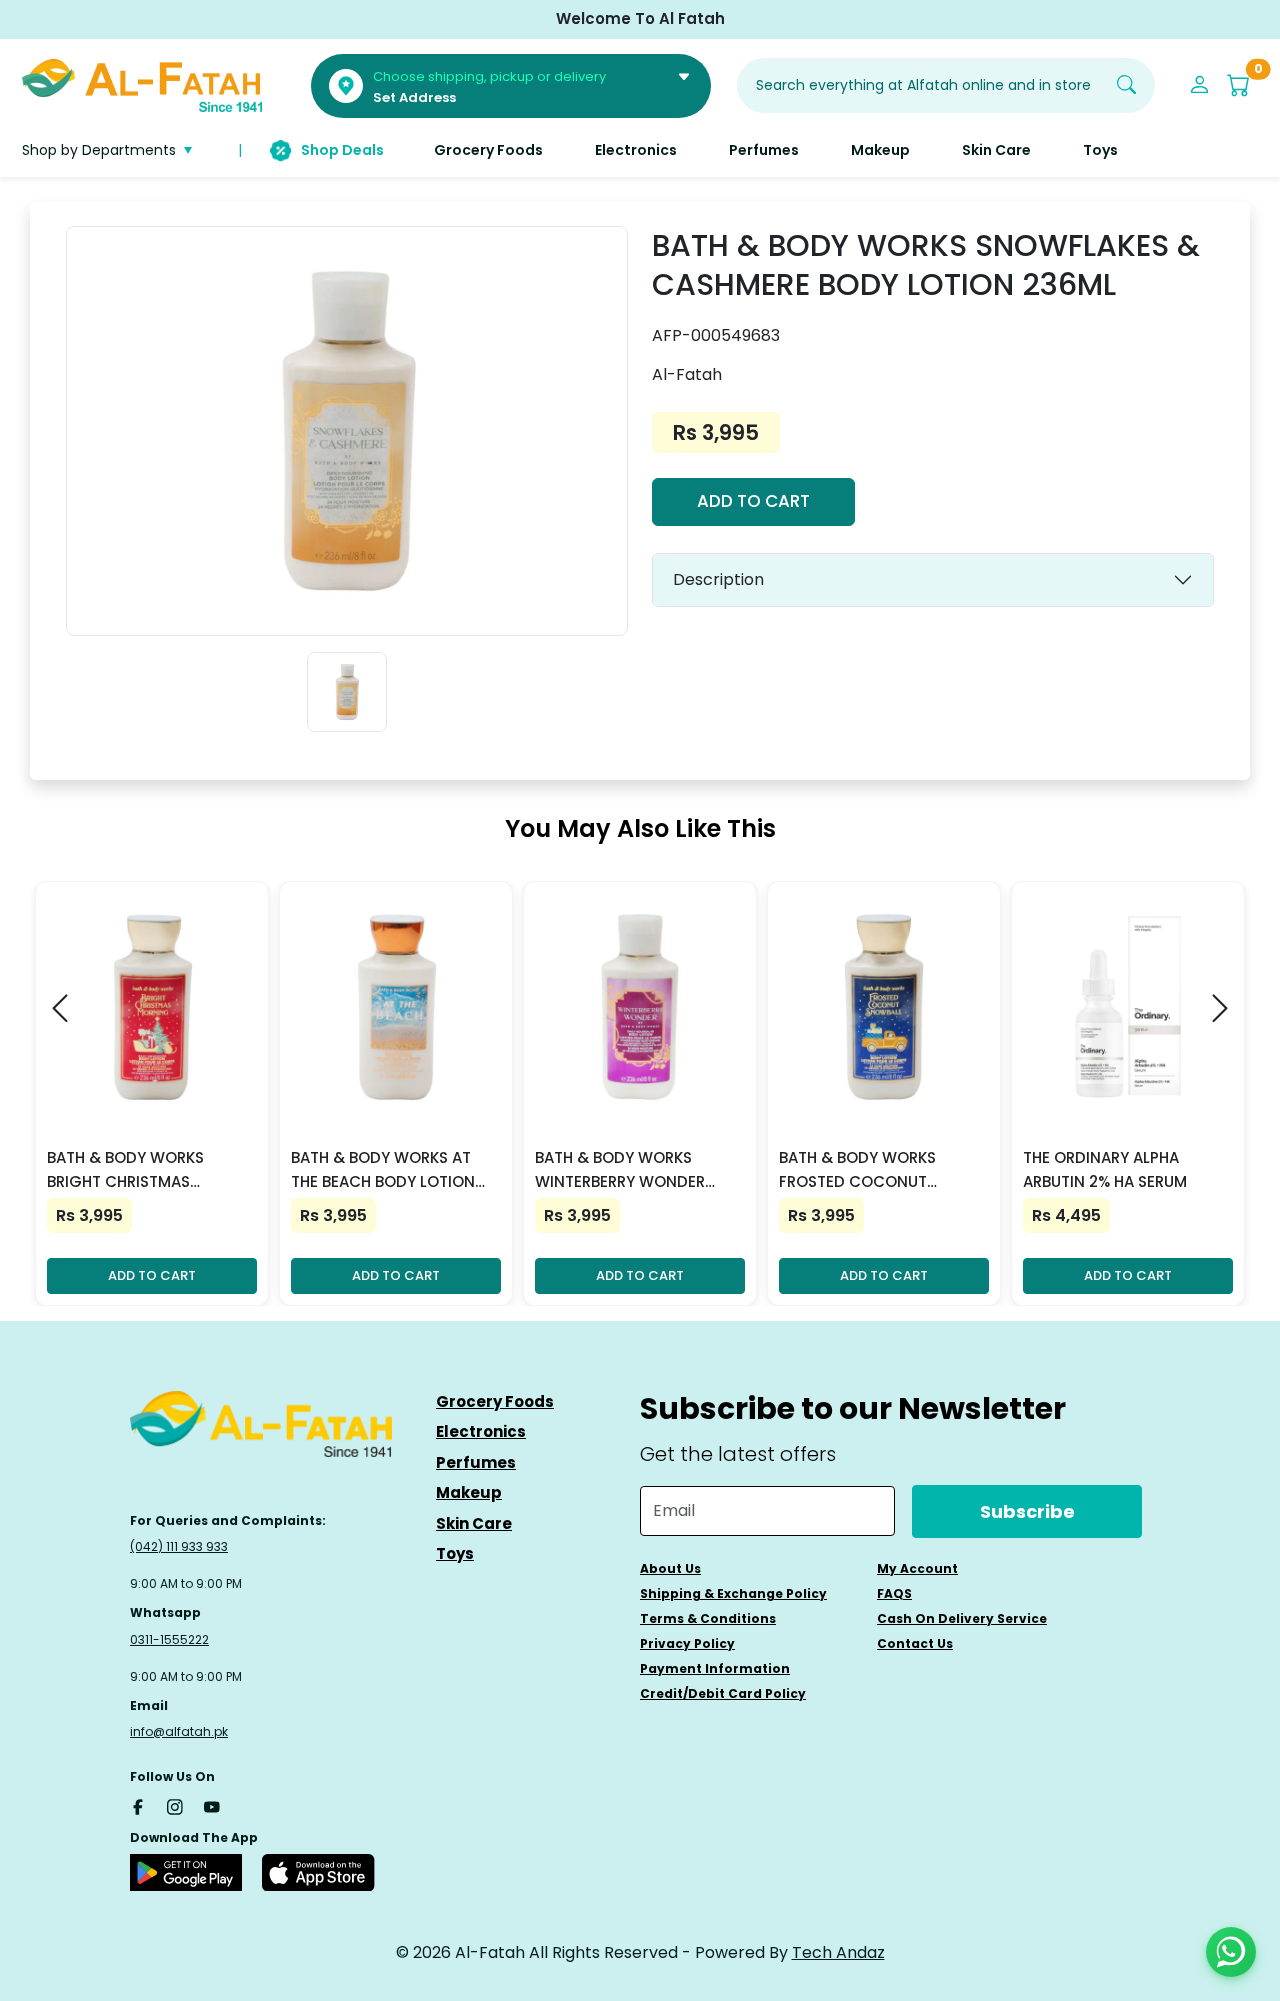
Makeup (469, 1492)
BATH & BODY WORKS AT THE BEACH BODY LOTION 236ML (383, 1170)
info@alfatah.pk (179, 1731)
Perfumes (476, 1462)
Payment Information (715, 1668)
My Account (917, 1568)
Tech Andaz (838, 1952)
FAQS (894, 1593)
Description (718, 579)
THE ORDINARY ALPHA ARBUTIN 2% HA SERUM (1105, 1169)
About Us (670, 1568)
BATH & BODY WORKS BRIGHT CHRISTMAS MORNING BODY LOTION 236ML (135, 1170)
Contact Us (915, 1643)
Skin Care (474, 1523)
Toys (455, 1553)
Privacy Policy (687, 1643)
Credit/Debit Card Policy (723, 1693)
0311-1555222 (169, 1639)
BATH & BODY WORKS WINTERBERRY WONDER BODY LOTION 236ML (620, 1170)
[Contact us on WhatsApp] (1231, 1952)
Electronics (481, 1431)
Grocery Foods (495, 1401)
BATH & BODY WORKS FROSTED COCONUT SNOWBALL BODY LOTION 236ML (871, 1170)
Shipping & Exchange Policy (733, 1593)
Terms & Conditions (708, 1618)
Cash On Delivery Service (962, 1618)
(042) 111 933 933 (179, 1546)
